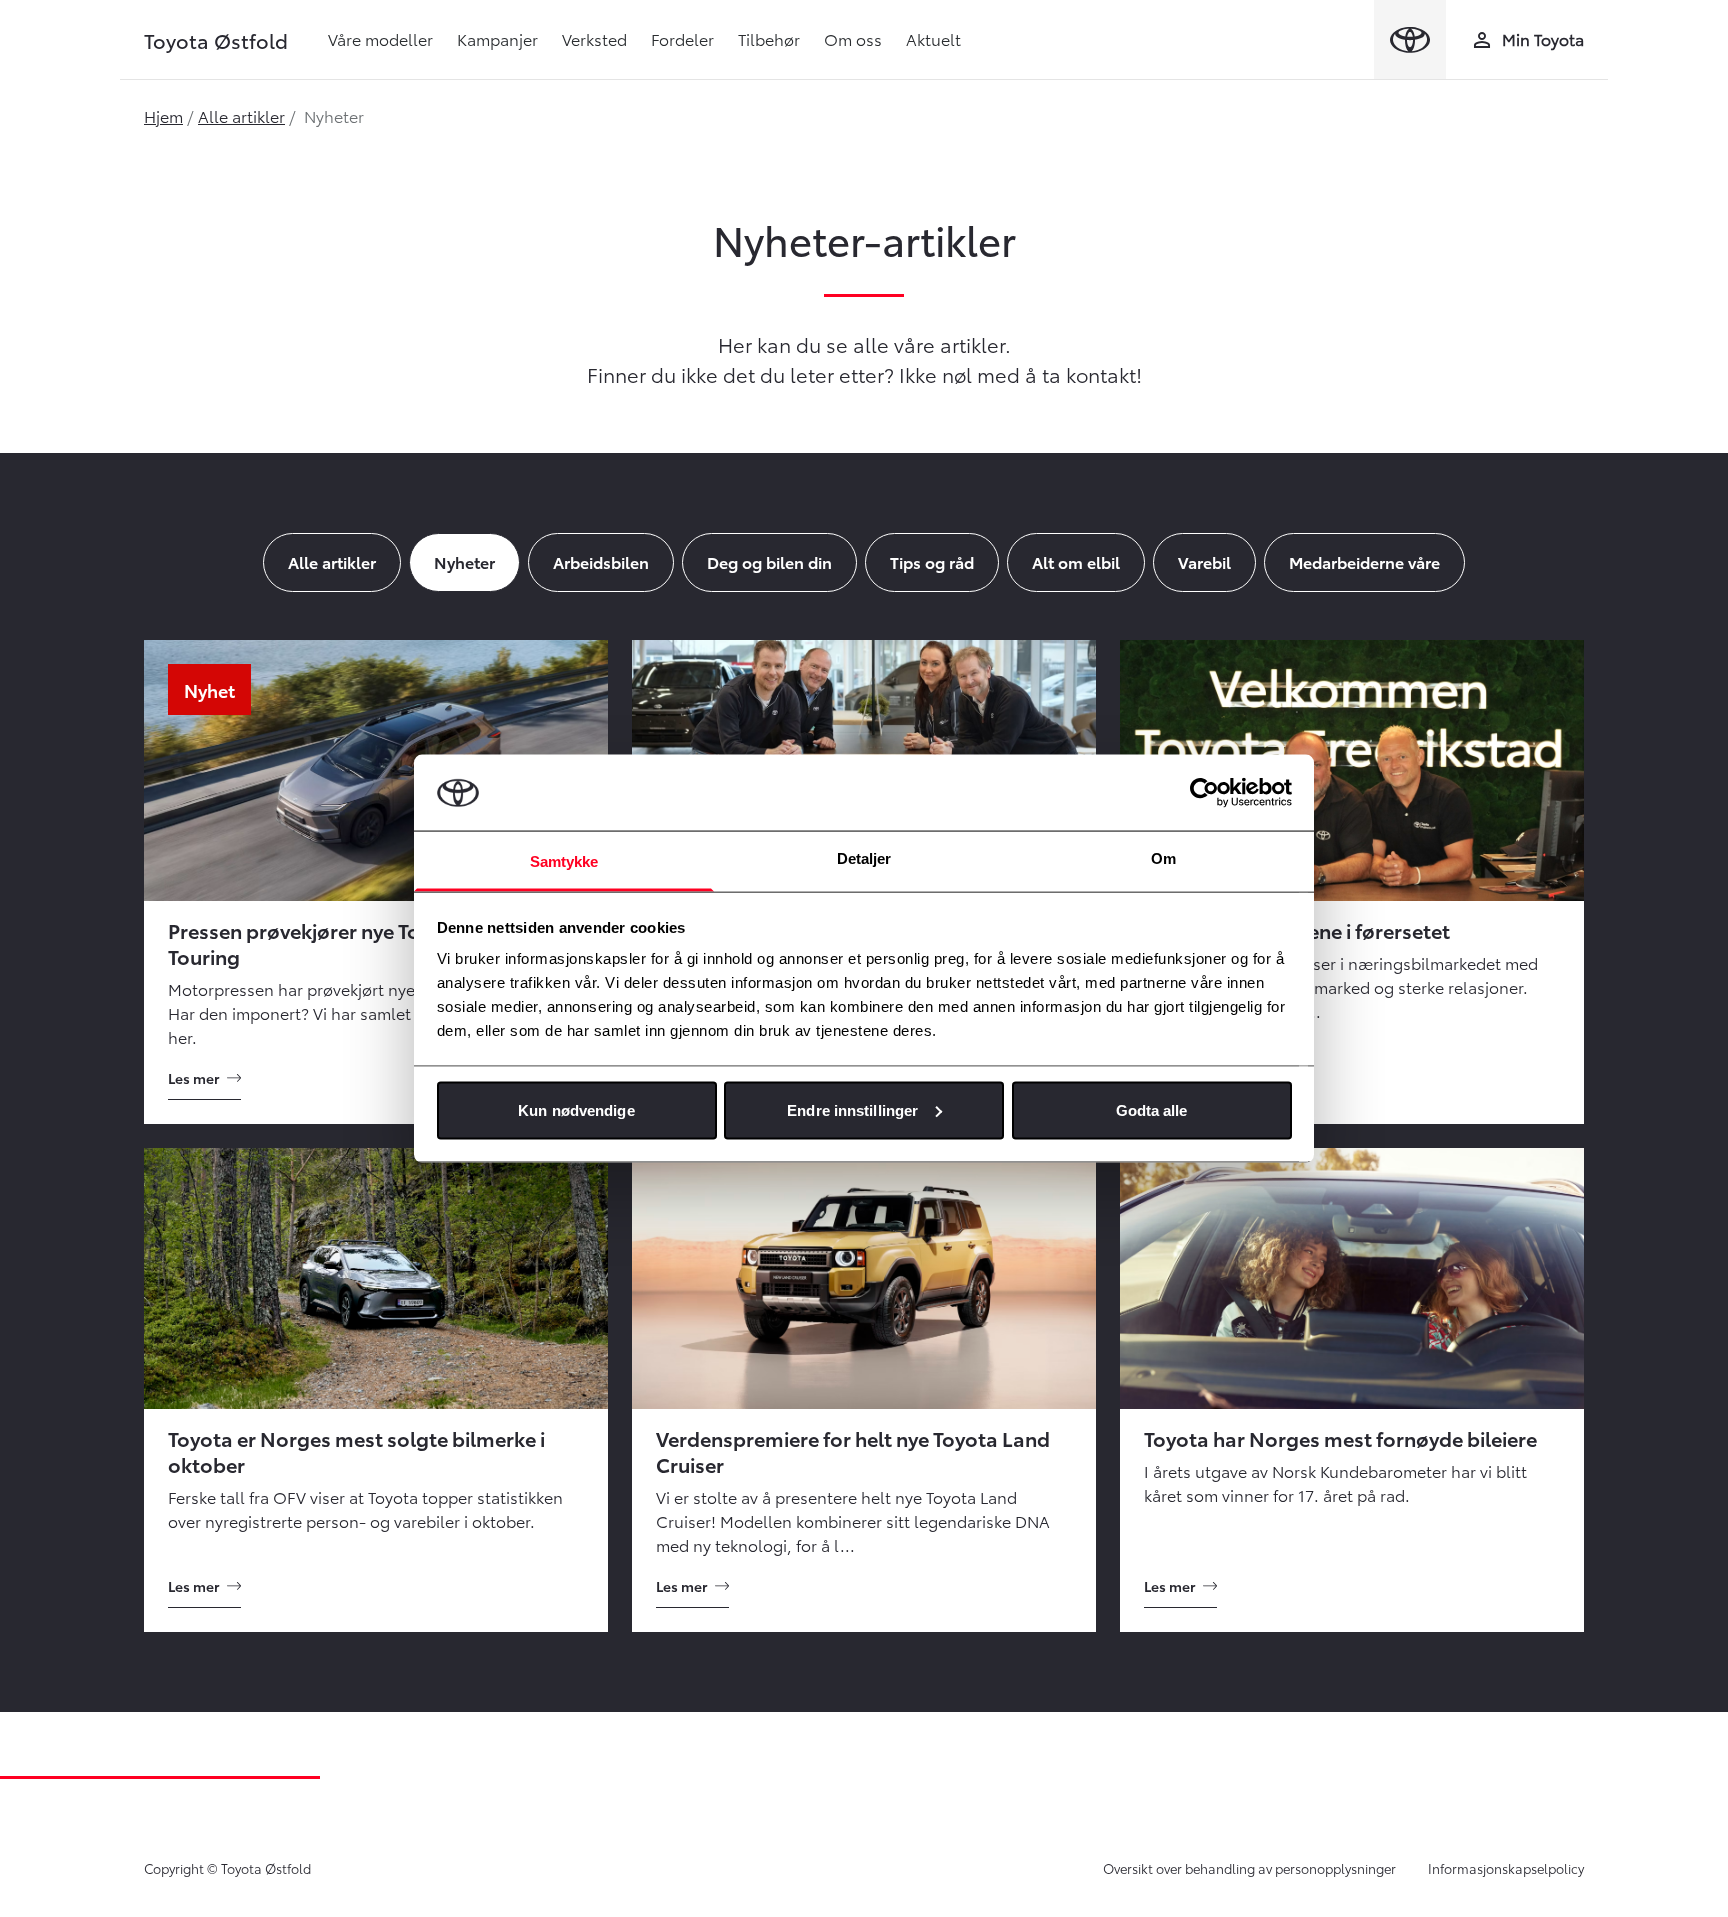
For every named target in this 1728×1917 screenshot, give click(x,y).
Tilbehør (769, 38)
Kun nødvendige (576, 1109)
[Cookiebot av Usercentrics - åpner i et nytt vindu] (1204, 792)
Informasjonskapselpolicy (1506, 1868)
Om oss (853, 38)
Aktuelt (933, 38)
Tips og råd (932, 561)
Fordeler (682, 38)
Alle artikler (241, 115)
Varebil (1204, 561)
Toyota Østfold (216, 40)
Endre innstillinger (852, 1109)
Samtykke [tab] (564, 861)
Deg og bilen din (769, 561)
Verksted (594, 38)
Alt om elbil (1076, 561)
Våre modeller (380, 38)
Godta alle (1152, 1109)
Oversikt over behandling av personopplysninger (1249, 1868)
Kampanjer (497, 38)
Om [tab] (1163, 858)
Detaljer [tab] (864, 858)
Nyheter (464, 561)
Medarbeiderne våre (1364, 561)
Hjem (163, 115)
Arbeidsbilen (601, 561)
